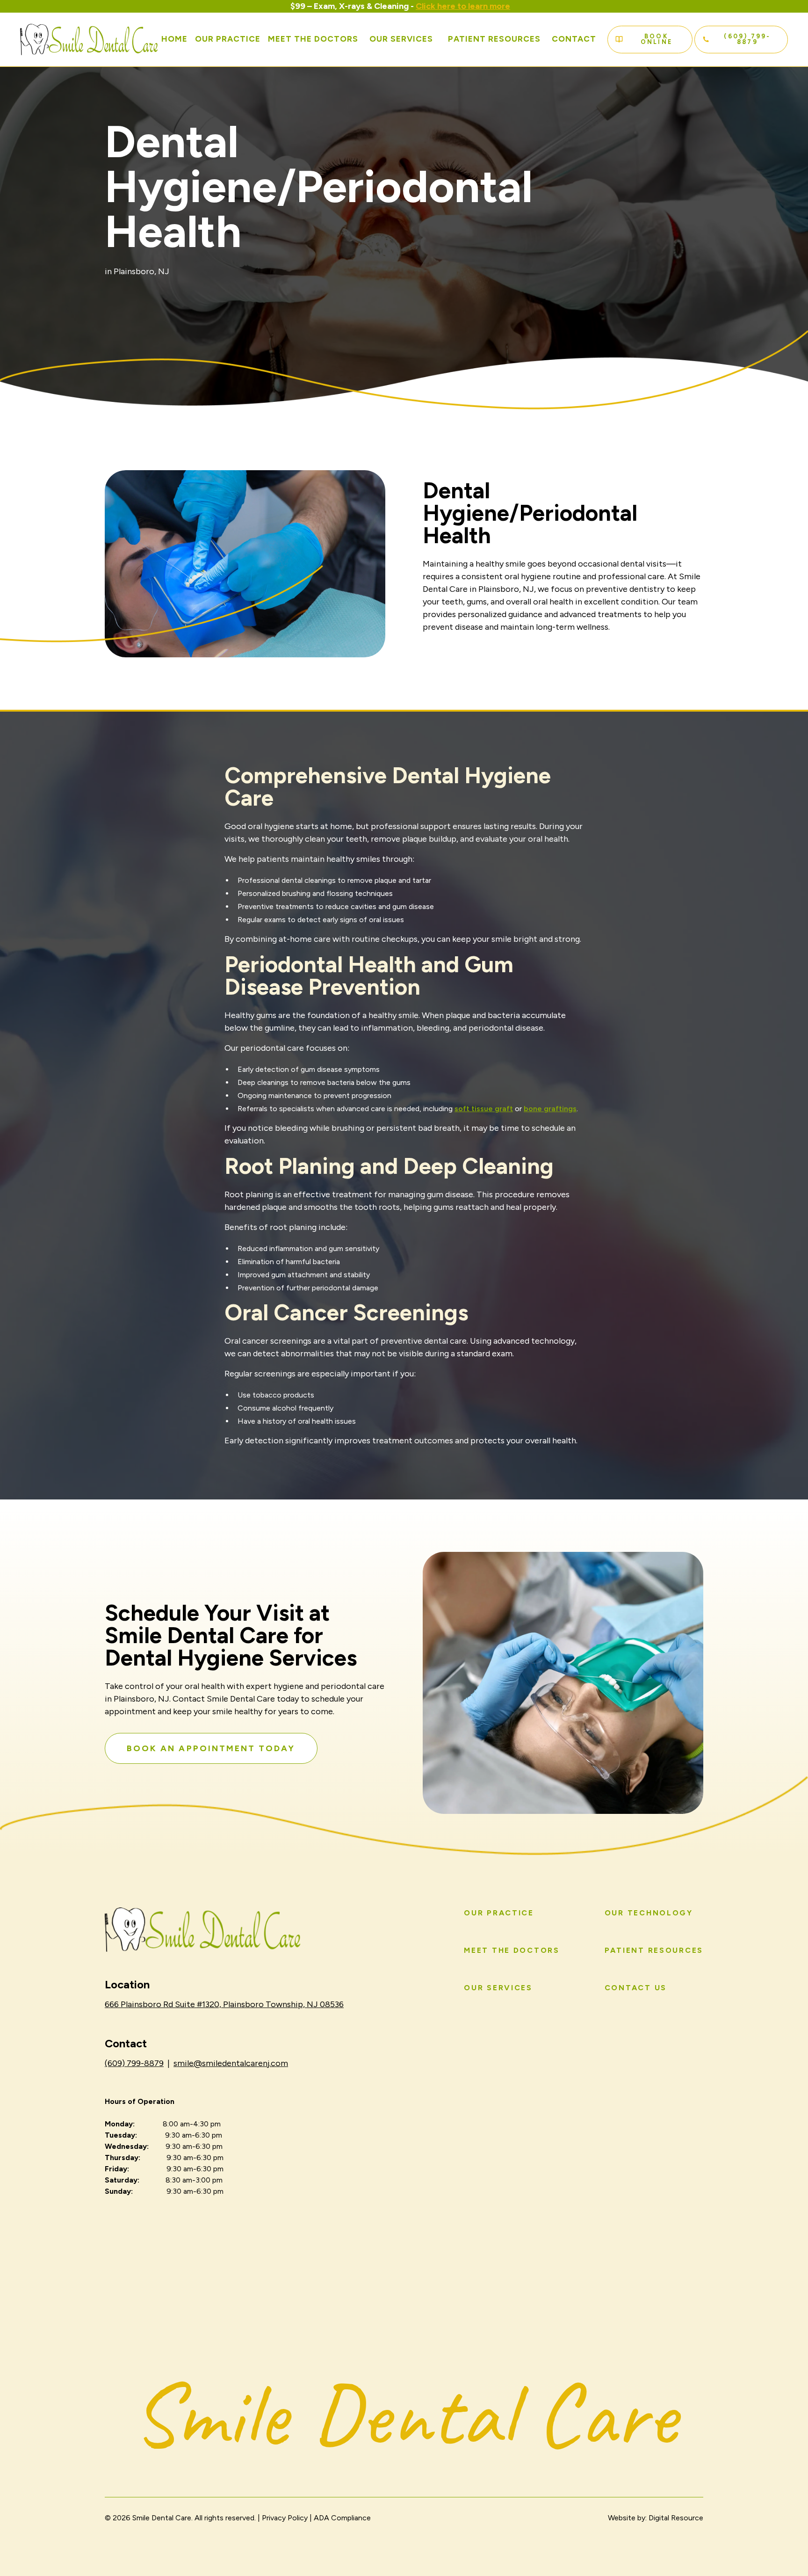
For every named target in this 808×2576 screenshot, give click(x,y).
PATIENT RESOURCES (654, 1950)
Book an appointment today (211, 1748)
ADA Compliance (342, 2518)
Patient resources (494, 39)
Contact (574, 39)
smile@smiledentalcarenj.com (231, 2063)
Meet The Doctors (313, 39)
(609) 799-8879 (134, 2063)
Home (174, 39)
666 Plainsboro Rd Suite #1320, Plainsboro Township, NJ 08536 (224, 2004)
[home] (89, 40)
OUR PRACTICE (228, 39)
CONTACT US (636, 1988)
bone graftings (550, 1109)
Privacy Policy (285, 2518)
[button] (401, 39)
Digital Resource (675, 2518)
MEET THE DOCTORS (512, 1950)
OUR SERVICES (401, 39)
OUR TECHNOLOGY (649, 1913)
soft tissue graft (484, 1109)
